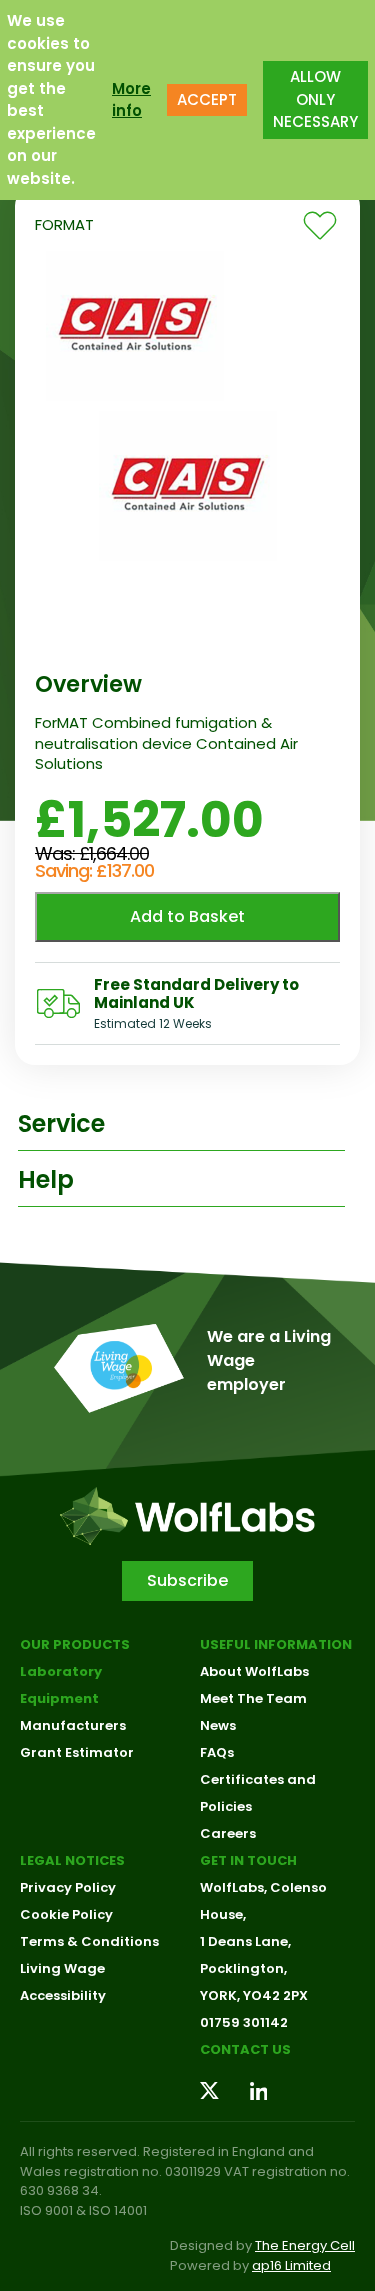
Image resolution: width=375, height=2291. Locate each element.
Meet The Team (253, 1698)
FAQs (217, 1752)
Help (46, 1179)
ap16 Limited (291, 2265)
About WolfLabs (254, 1671)
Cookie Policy (66, 1914)
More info (131, 100)
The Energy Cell (305, 2245)
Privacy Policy (68, 1887)
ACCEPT (207, 99)
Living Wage (62, 1968)
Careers (228, 1833)
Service (61, 1123)
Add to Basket (187, 916)
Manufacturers (73, 1725)
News (218, 1725)
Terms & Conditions (89, 1941)
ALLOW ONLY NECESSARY (315, 99)
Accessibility (63, 1995)
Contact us (245, 2049)
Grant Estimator (77, 1752)
